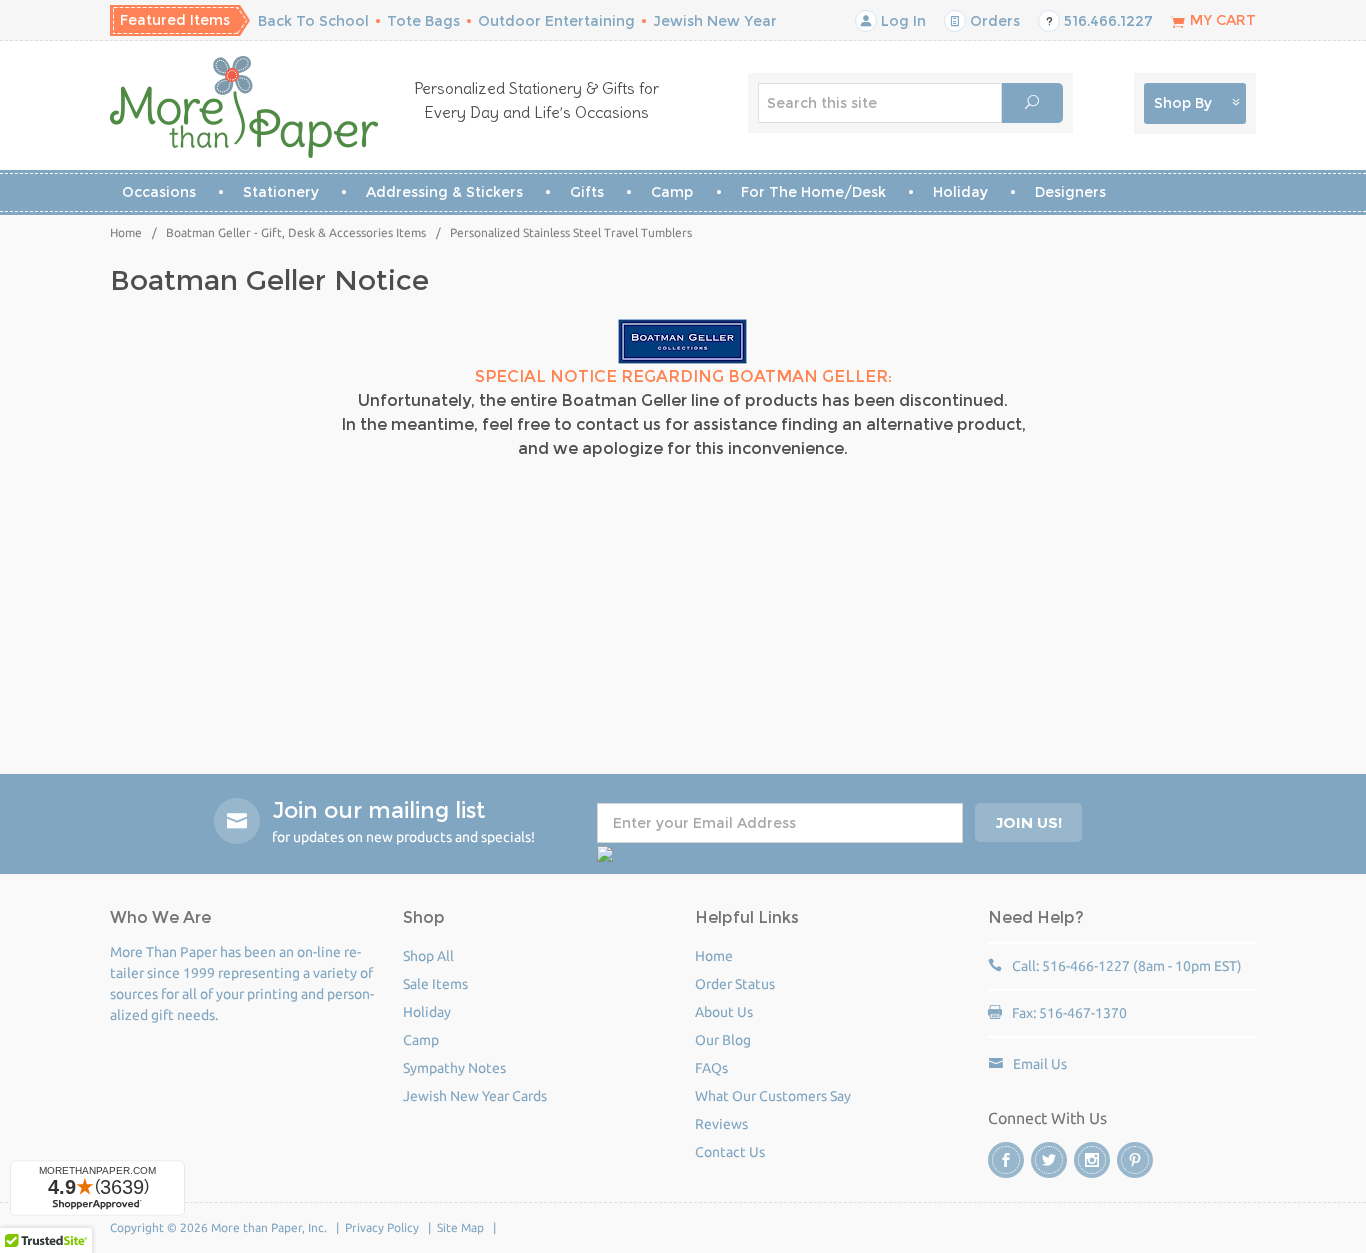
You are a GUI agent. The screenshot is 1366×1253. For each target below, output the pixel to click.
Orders (993, 21)
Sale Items (435, 984)
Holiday (960, 192)
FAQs (711, 1068)
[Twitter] (1049, 1160)
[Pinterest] (1135, 1160)
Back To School (313, 21)
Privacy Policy (382, 1227)
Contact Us (730, 1152)
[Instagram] (1092, 1160)
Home (126, 232)
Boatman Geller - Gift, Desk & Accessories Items (296, 232)
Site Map (460, 1227)
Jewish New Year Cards (475, 1096)
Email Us (1040, 1064)
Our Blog (723, 1040)
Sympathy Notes (454, 1068)
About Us (724, 1012)
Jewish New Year (715, 21)
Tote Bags (423, 21)
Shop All (428, 956)
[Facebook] (1006, 1160)
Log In (901, 21)
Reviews (721, 1124)
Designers (1070, 192)
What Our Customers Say (773, 1096)
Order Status (735, 984)
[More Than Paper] (244, 107)
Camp (672, 192)
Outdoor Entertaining (556, 21)
